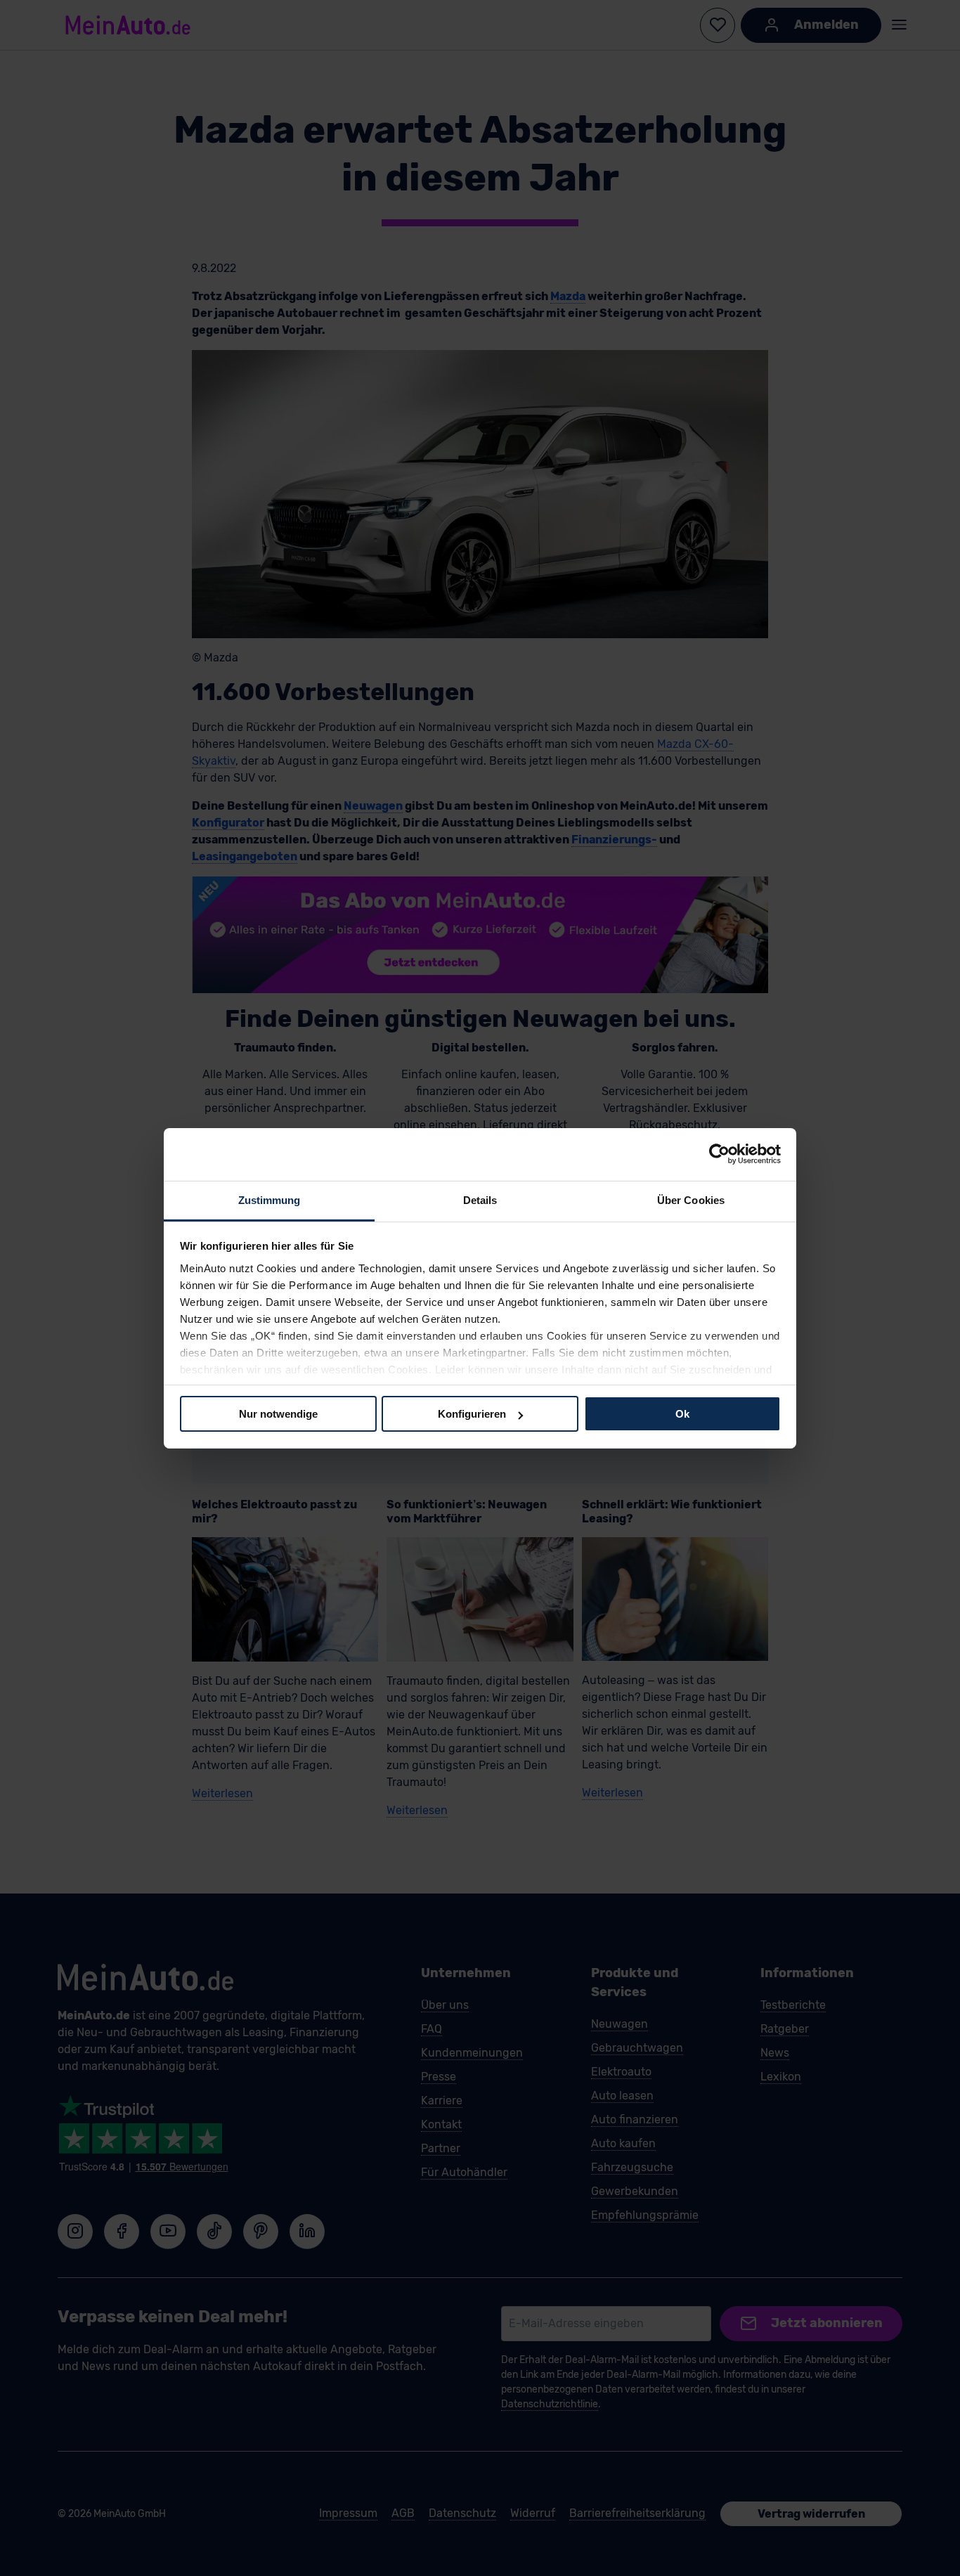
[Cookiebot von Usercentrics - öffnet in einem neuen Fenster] (719, 1154)
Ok (682, 1414)
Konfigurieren (472, 1414)
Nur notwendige (278, 1414)
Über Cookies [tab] (691, 1199)
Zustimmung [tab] (270, 1199)
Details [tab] (480, 1199)
